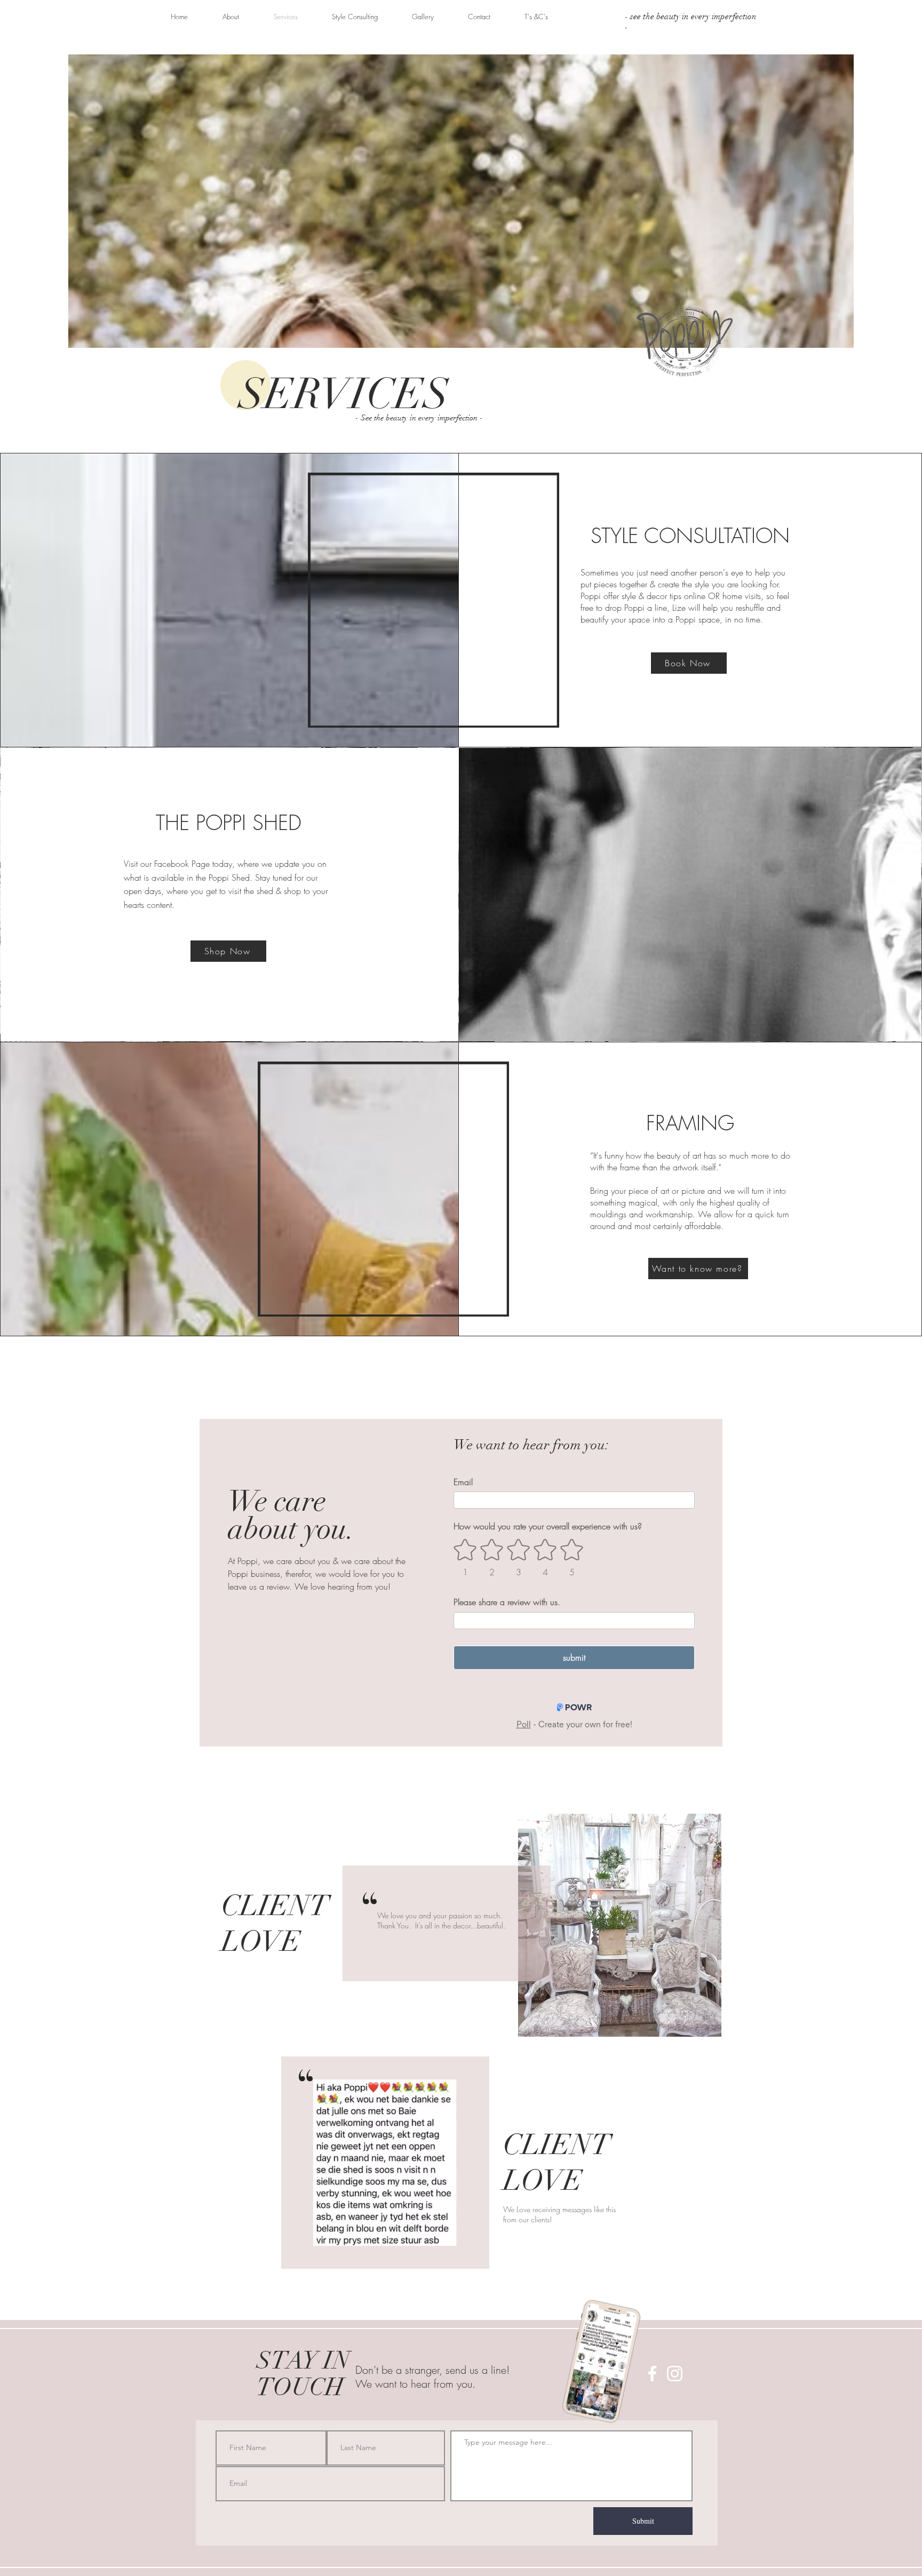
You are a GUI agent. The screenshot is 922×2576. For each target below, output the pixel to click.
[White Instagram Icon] (675, 2374)
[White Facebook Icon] (652, 2374)
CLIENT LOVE (275, 1924)
